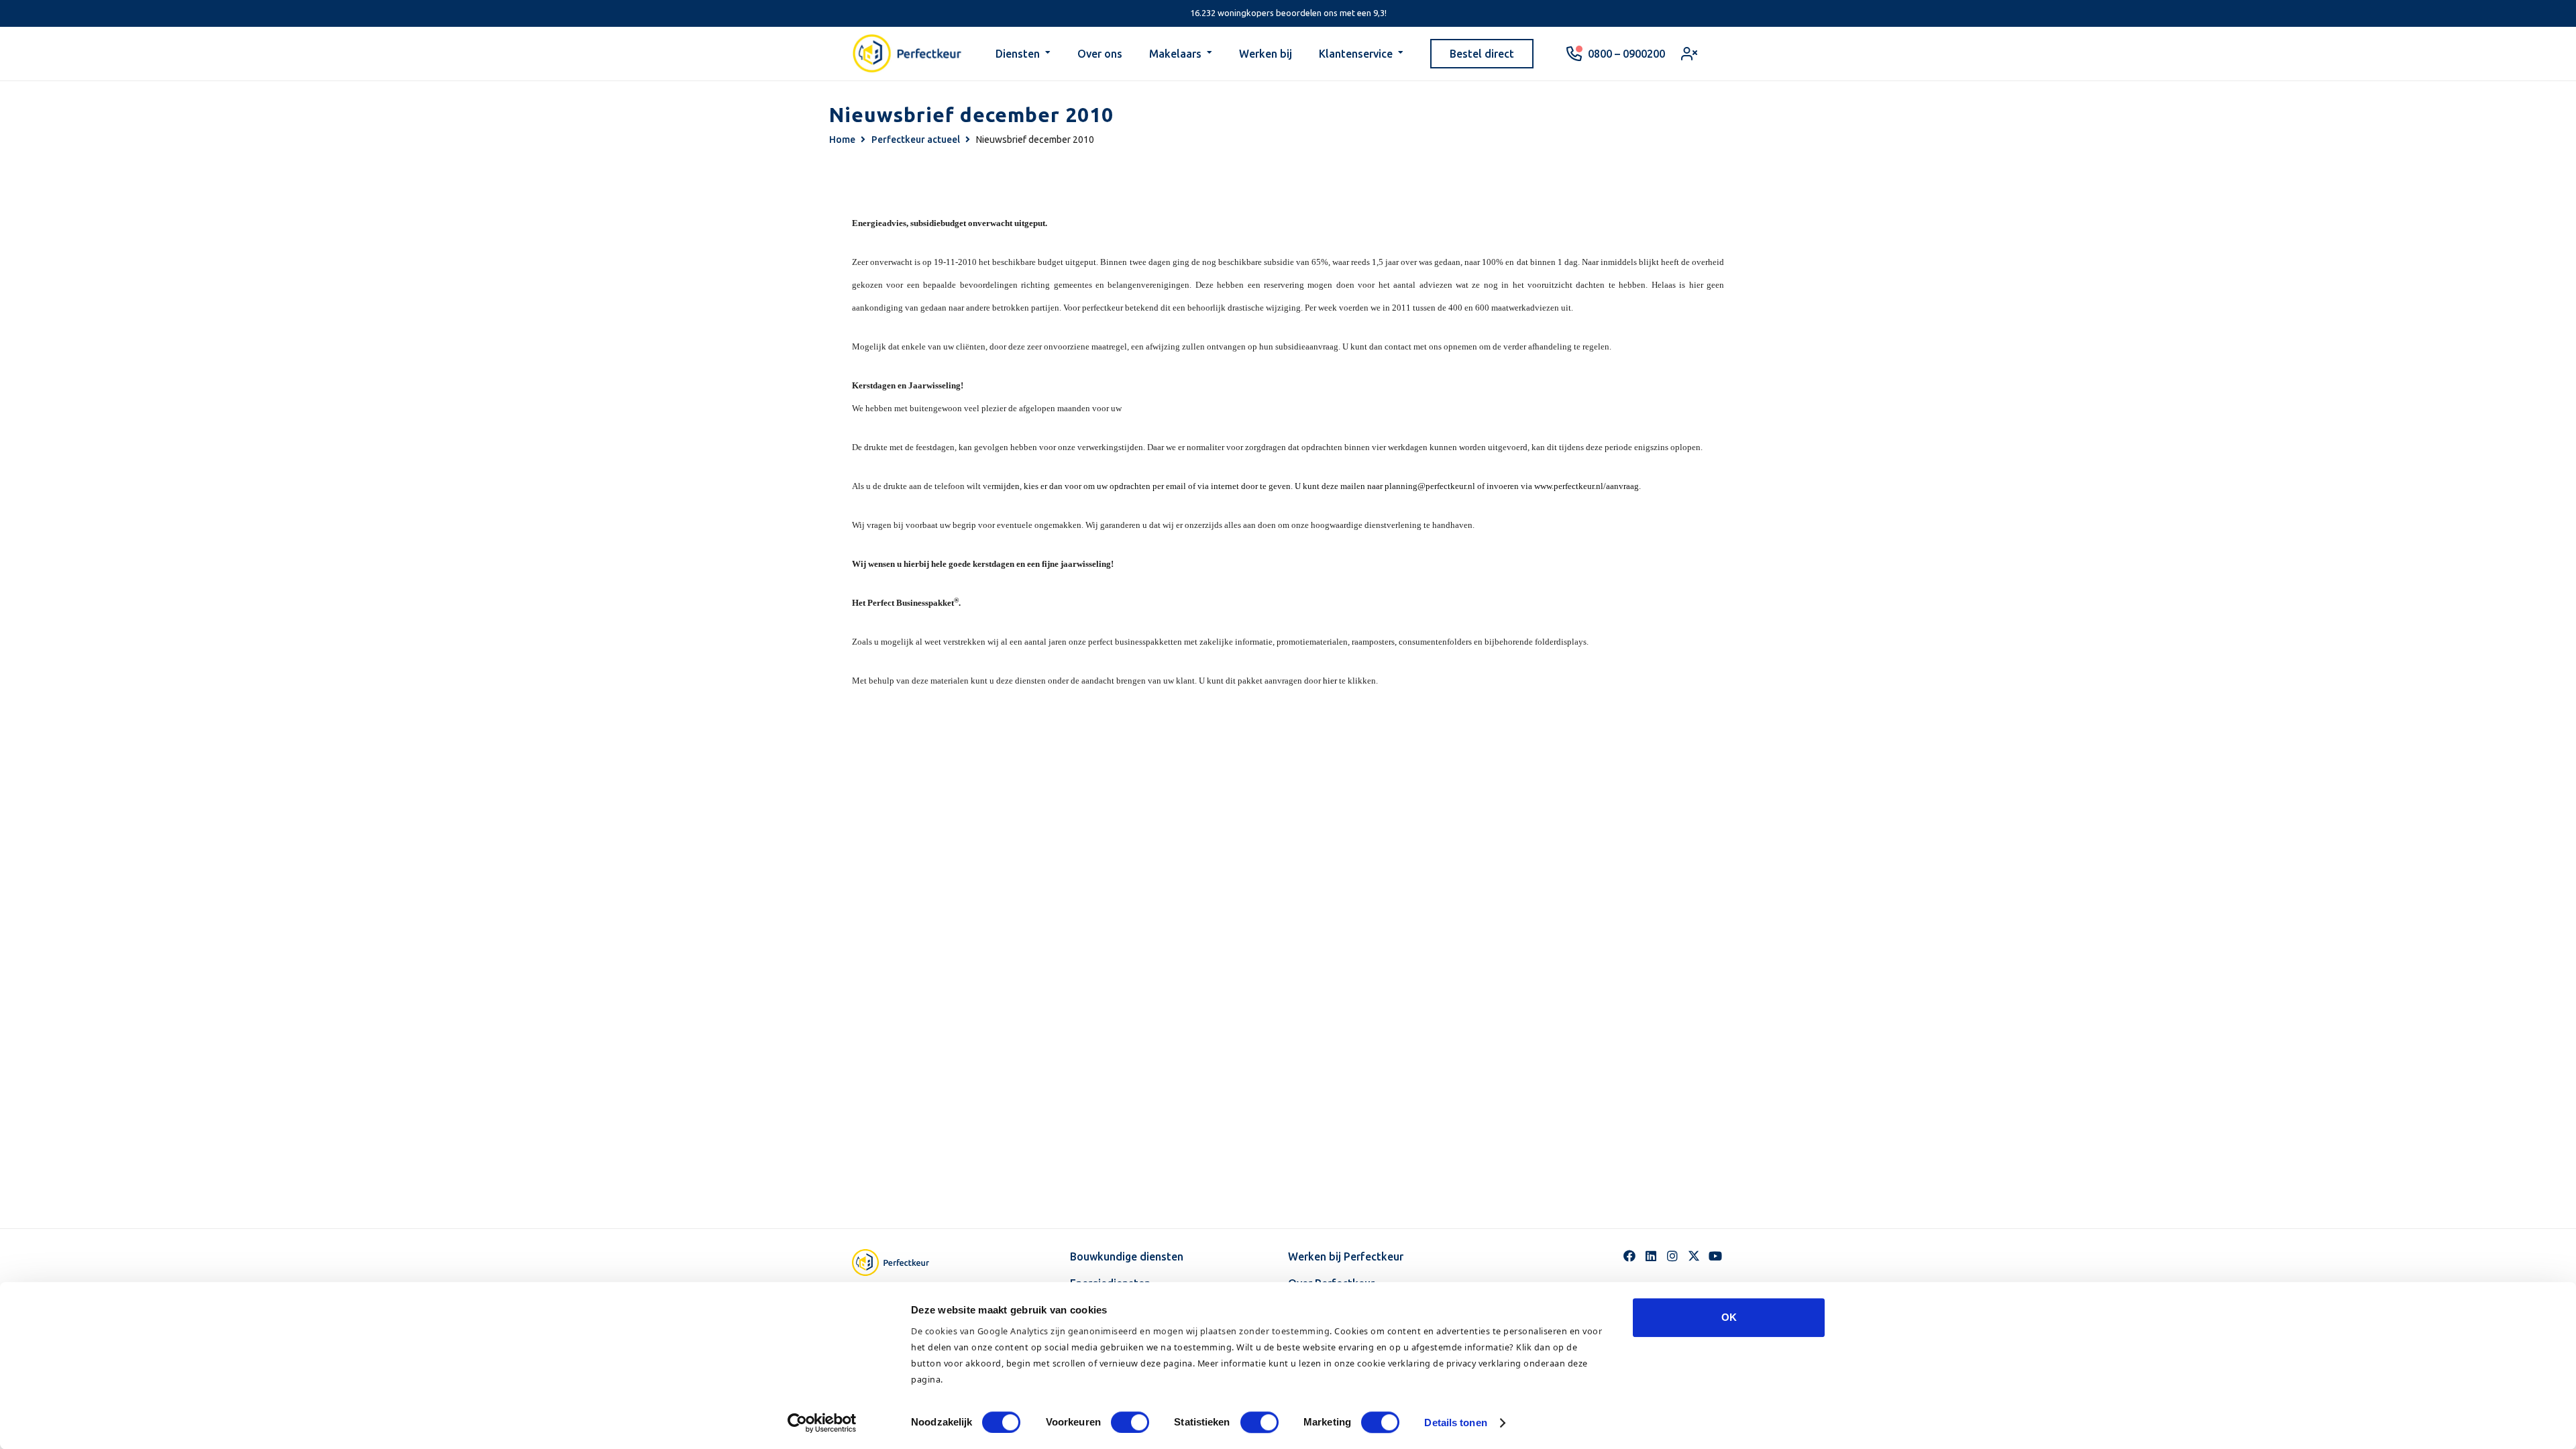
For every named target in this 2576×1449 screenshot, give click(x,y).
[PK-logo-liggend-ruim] (907, 54)
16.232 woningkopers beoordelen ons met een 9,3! (1288, 13)
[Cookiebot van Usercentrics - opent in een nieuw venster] (822, 1423)
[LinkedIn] (1651, 1256)
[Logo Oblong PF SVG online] (902, 1263)
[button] (1048, 54)
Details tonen (1455, 1423)
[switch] (1130, 1422)
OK (1729, 1317)
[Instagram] (1672, 1256)
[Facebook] (1629, 1256)
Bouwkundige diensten (1127, 1256)
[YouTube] (1715, 1256)
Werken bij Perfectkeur (1346, 1256)
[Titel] (1694, 1256)
